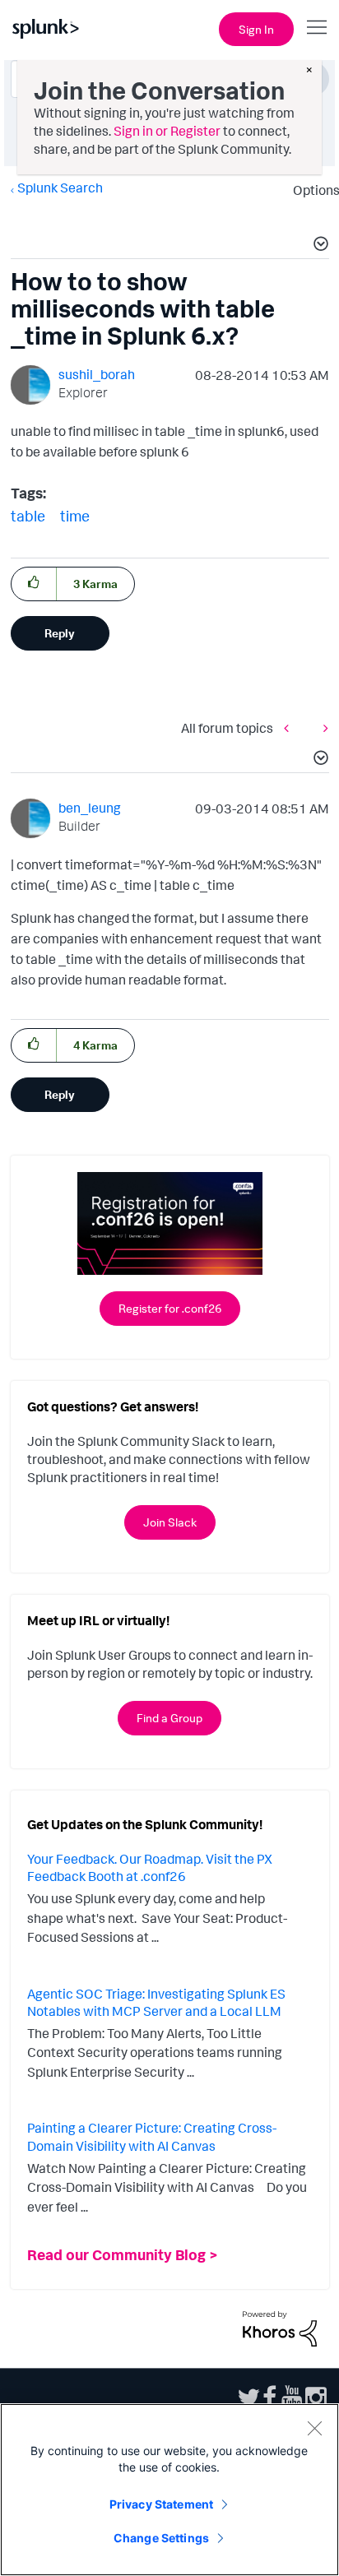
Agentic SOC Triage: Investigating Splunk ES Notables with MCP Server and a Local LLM (156, 2003)
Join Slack (170, 1522)
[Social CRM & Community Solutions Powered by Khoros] (280, 2327)
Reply (60, 633)
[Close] (314, 2428)
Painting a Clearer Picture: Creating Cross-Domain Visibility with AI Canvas (152, 2137)
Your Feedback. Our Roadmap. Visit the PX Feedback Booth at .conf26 (150, 1868)
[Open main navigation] (317, 27)
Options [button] (311, 190)
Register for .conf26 (170, 1308)
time (75, 516)
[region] (169, 2490)
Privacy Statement (161, 2504)
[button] (318, 246)
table (28, 516)
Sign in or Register (167, 131)
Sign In (256, 29)
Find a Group (169, 1718)
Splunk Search (60, 188)
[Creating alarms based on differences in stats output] (290, 727)
